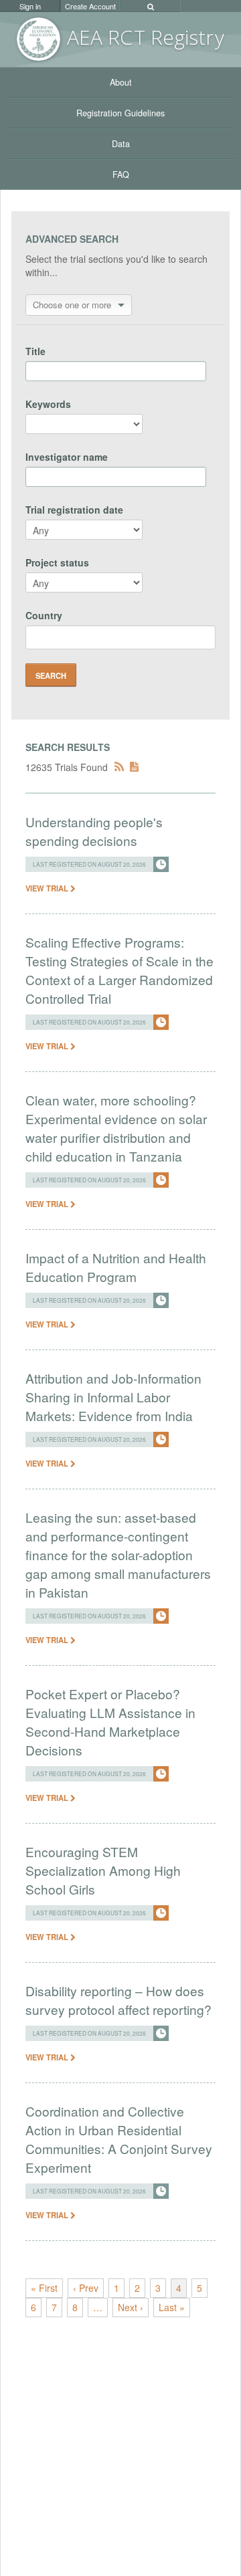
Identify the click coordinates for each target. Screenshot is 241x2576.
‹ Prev (86, 2288)
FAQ (121, 175)
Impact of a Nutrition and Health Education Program (116, 1267)
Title (35, 351)
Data (121, 144)
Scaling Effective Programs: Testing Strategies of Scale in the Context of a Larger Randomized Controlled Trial (119, 970)
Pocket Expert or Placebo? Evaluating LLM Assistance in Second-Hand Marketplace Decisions (110, 1722)
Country (44, 615)
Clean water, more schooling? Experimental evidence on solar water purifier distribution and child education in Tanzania (116, 1128)
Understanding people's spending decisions (94, 831)
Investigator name (67, 457)
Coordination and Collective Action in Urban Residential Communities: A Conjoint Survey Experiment (119, 2139)
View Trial (48, 888)
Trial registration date (74, 510)
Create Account (90, 6)
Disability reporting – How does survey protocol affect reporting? (118, 2000)
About (121, 82)
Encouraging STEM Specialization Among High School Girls (103, 1870)
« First (44, 2288)
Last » (172, 2307)
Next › (131, 2307)
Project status (57, 562)
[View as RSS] (119, 767)
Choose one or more (72, 305)
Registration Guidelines (120, 113)
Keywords (48, 404)
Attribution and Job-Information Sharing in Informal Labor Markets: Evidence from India (113, 1397)
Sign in (30, 6)
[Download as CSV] (134, 767)
